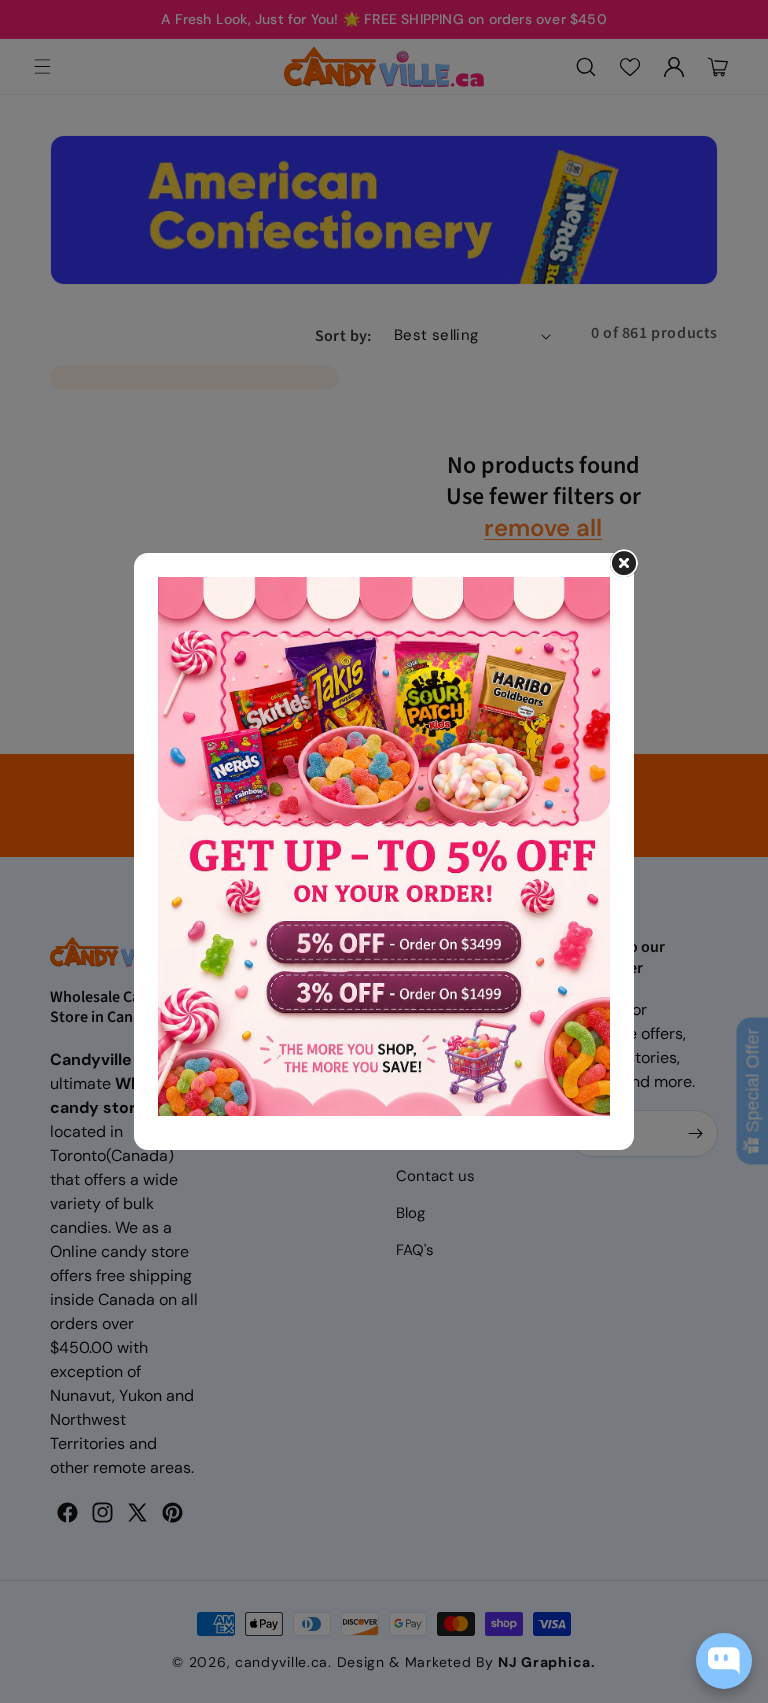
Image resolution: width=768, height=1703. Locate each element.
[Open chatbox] (724, 1661)
